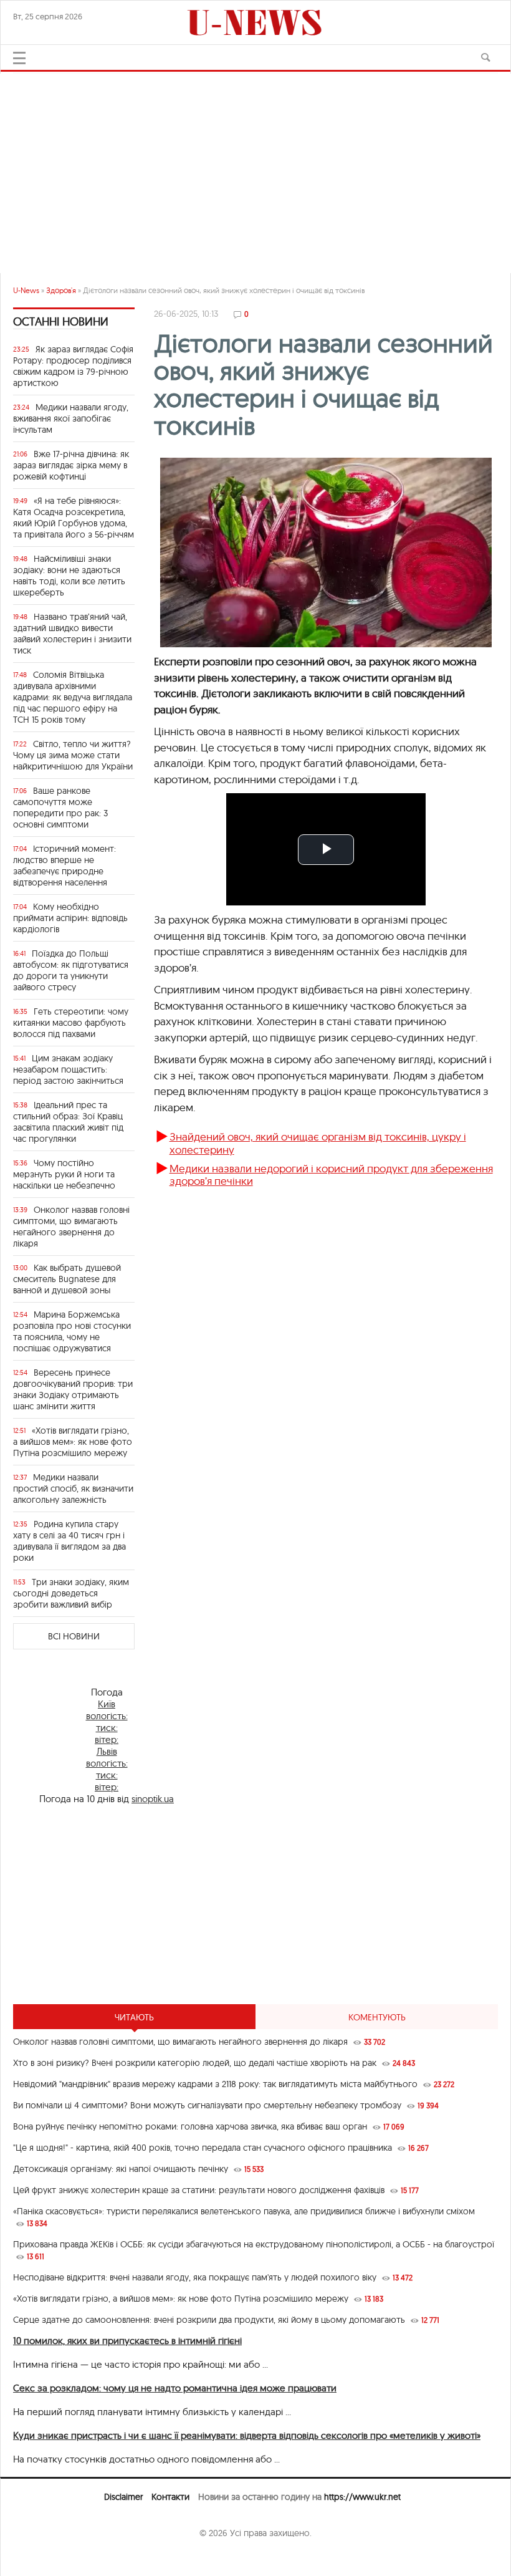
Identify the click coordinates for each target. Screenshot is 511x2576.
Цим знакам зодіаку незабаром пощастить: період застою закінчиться (68, 1069)
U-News (26, 290)
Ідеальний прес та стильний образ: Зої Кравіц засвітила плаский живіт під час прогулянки (68, 1122)
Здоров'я (61, 290)
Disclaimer (123, 2497)
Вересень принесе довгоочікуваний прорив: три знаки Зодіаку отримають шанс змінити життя (73, 1389)
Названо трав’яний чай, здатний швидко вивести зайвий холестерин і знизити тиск (72, 634)
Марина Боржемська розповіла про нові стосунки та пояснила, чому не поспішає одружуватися (72, 1331)
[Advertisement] (255, 167)
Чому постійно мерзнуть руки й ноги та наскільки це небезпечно (64, 1174)
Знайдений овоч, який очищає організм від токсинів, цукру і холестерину (318, 1143)
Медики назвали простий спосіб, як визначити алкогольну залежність (73, 1488)
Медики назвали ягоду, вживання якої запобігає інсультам (71, 418)
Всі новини (74, 1636)
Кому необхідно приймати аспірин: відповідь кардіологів (70, 918)
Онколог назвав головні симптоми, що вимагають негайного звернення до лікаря (71, 1227)
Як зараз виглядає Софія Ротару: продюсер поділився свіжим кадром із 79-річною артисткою (73, 366)
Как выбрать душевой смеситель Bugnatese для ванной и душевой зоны (67, 1279)
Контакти (170, 2497)
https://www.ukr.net (362, 2497)
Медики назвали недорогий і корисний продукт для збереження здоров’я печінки (331, 1175)
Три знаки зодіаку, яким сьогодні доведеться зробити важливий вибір (71, 1593)
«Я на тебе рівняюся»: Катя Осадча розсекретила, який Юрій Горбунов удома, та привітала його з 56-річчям (74, 518)
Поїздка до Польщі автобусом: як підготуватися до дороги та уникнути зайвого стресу (71, 970)
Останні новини (61, 321)
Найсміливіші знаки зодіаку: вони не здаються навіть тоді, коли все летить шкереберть (69, 576)
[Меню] (19, 58)
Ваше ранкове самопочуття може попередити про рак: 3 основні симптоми (60, 808)
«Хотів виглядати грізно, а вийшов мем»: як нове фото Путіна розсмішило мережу (73, 1442)
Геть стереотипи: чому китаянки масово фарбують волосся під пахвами (71, 1023)
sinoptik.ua (153, 1799)
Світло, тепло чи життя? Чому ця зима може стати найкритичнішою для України (73, 755)
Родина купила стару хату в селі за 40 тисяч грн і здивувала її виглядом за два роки (69, 1541)
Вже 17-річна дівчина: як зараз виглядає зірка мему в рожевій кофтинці (71, 465)
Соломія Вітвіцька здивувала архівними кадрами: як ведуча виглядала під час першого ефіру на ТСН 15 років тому (73, 697)
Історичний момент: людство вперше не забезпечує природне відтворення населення (64, 866)
